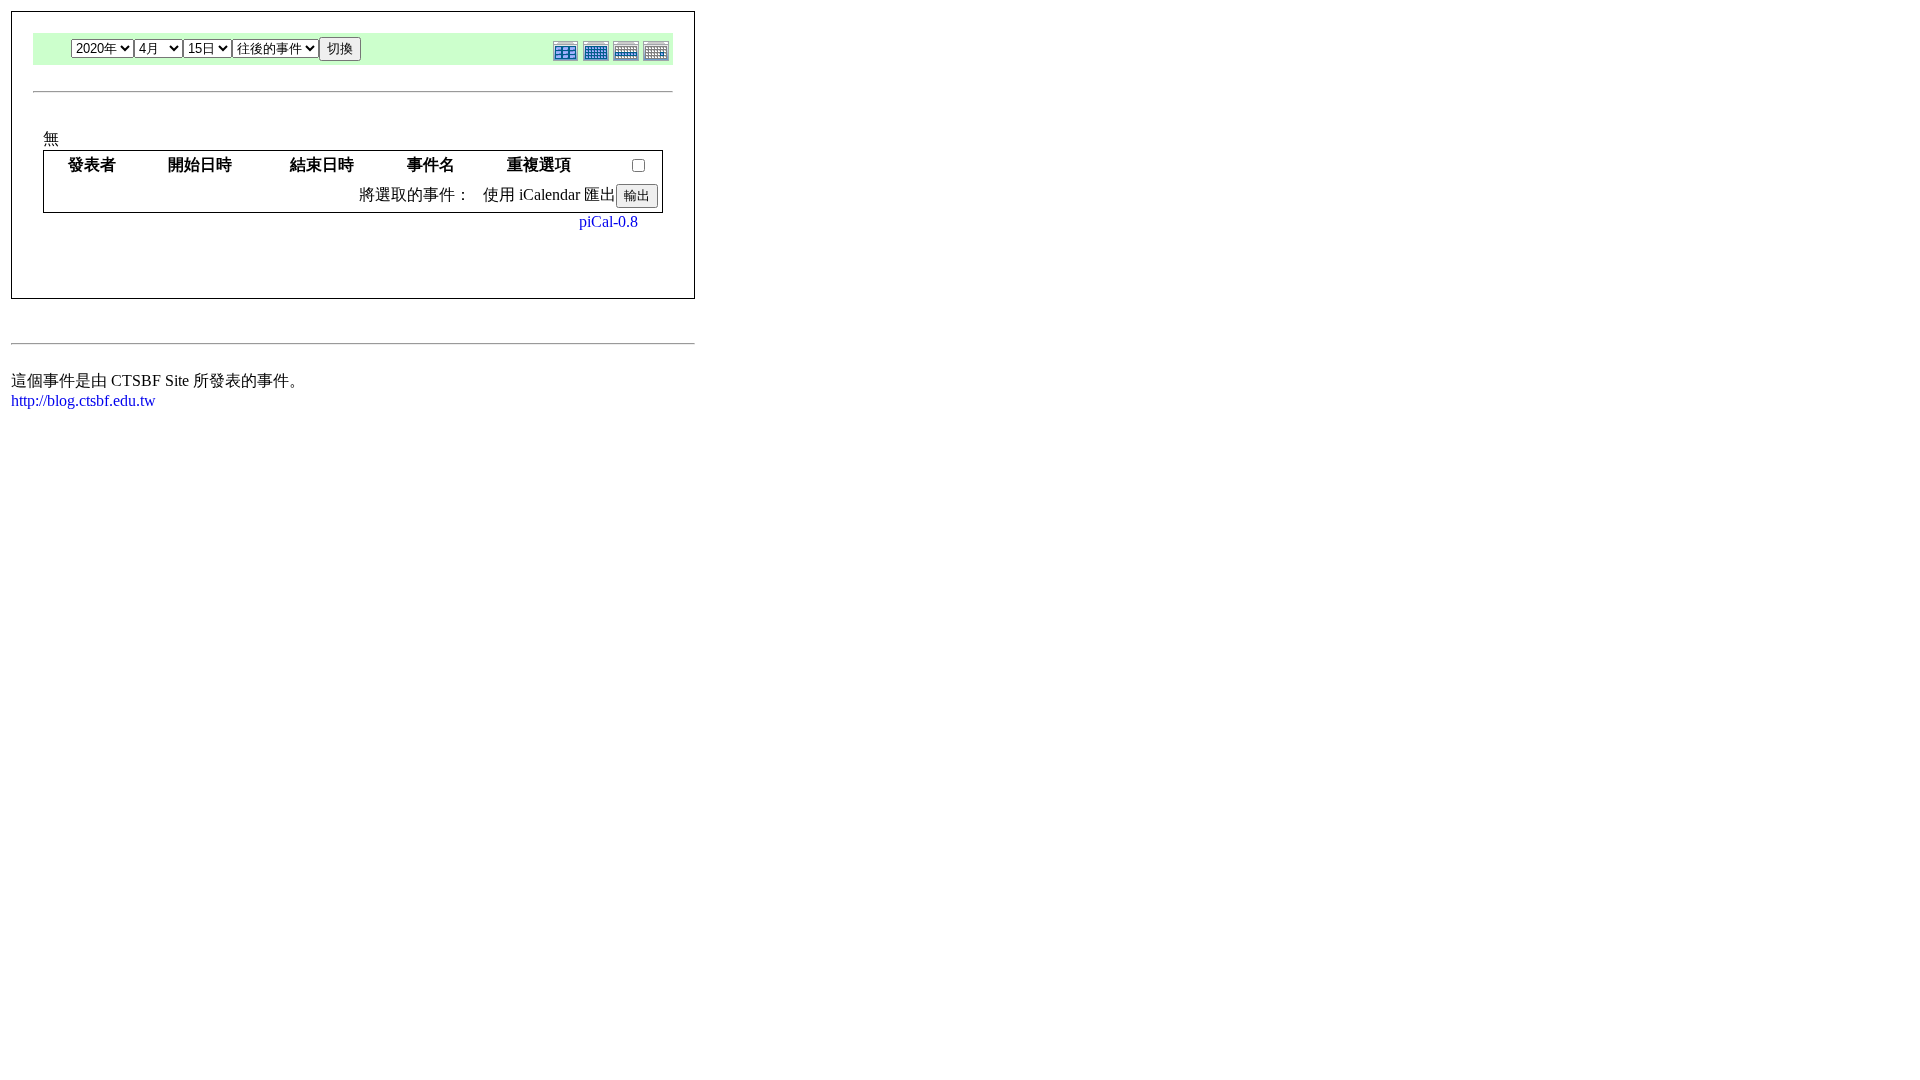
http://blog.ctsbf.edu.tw (83, 400)
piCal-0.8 (608, 221)
